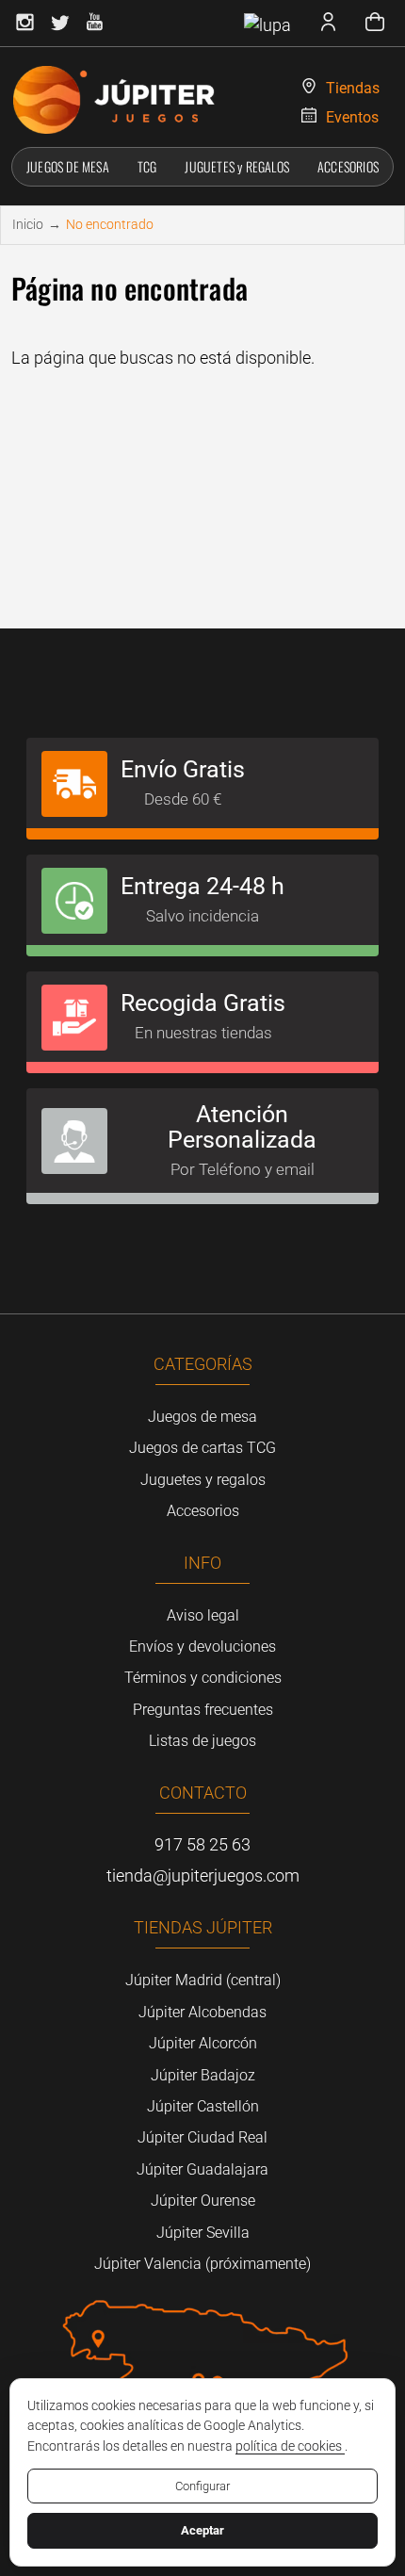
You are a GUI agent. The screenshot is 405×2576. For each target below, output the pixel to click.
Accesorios (203, 1511)
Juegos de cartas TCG (202, 1448)
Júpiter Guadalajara (202, 2169)
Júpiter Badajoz (203, 2075)
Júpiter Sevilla (203, 2233)
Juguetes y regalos (203, 1480)
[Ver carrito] (375, 24)
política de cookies (290, 2446)
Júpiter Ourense (203, 2201)
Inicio (28, 224)
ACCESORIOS (348, 166)
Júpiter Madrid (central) (203, 1980)
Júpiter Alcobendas (202, 2012)
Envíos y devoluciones (202, 1647)
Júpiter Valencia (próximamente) (202, 2264)
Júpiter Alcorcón (203, 2043)
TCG (147, 166)
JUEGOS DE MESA (68, 166)
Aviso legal (203, 1615)
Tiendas (353, 88)
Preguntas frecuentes (203, 1710)
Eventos (352, 117)
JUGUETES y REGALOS (237, 166)
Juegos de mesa (202, 1417)
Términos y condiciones (203, 1678)
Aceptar (202, 2530)
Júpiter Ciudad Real (202, 2137)
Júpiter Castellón (203, 2106)
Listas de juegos (202, 1741)
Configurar (202, 2486)
